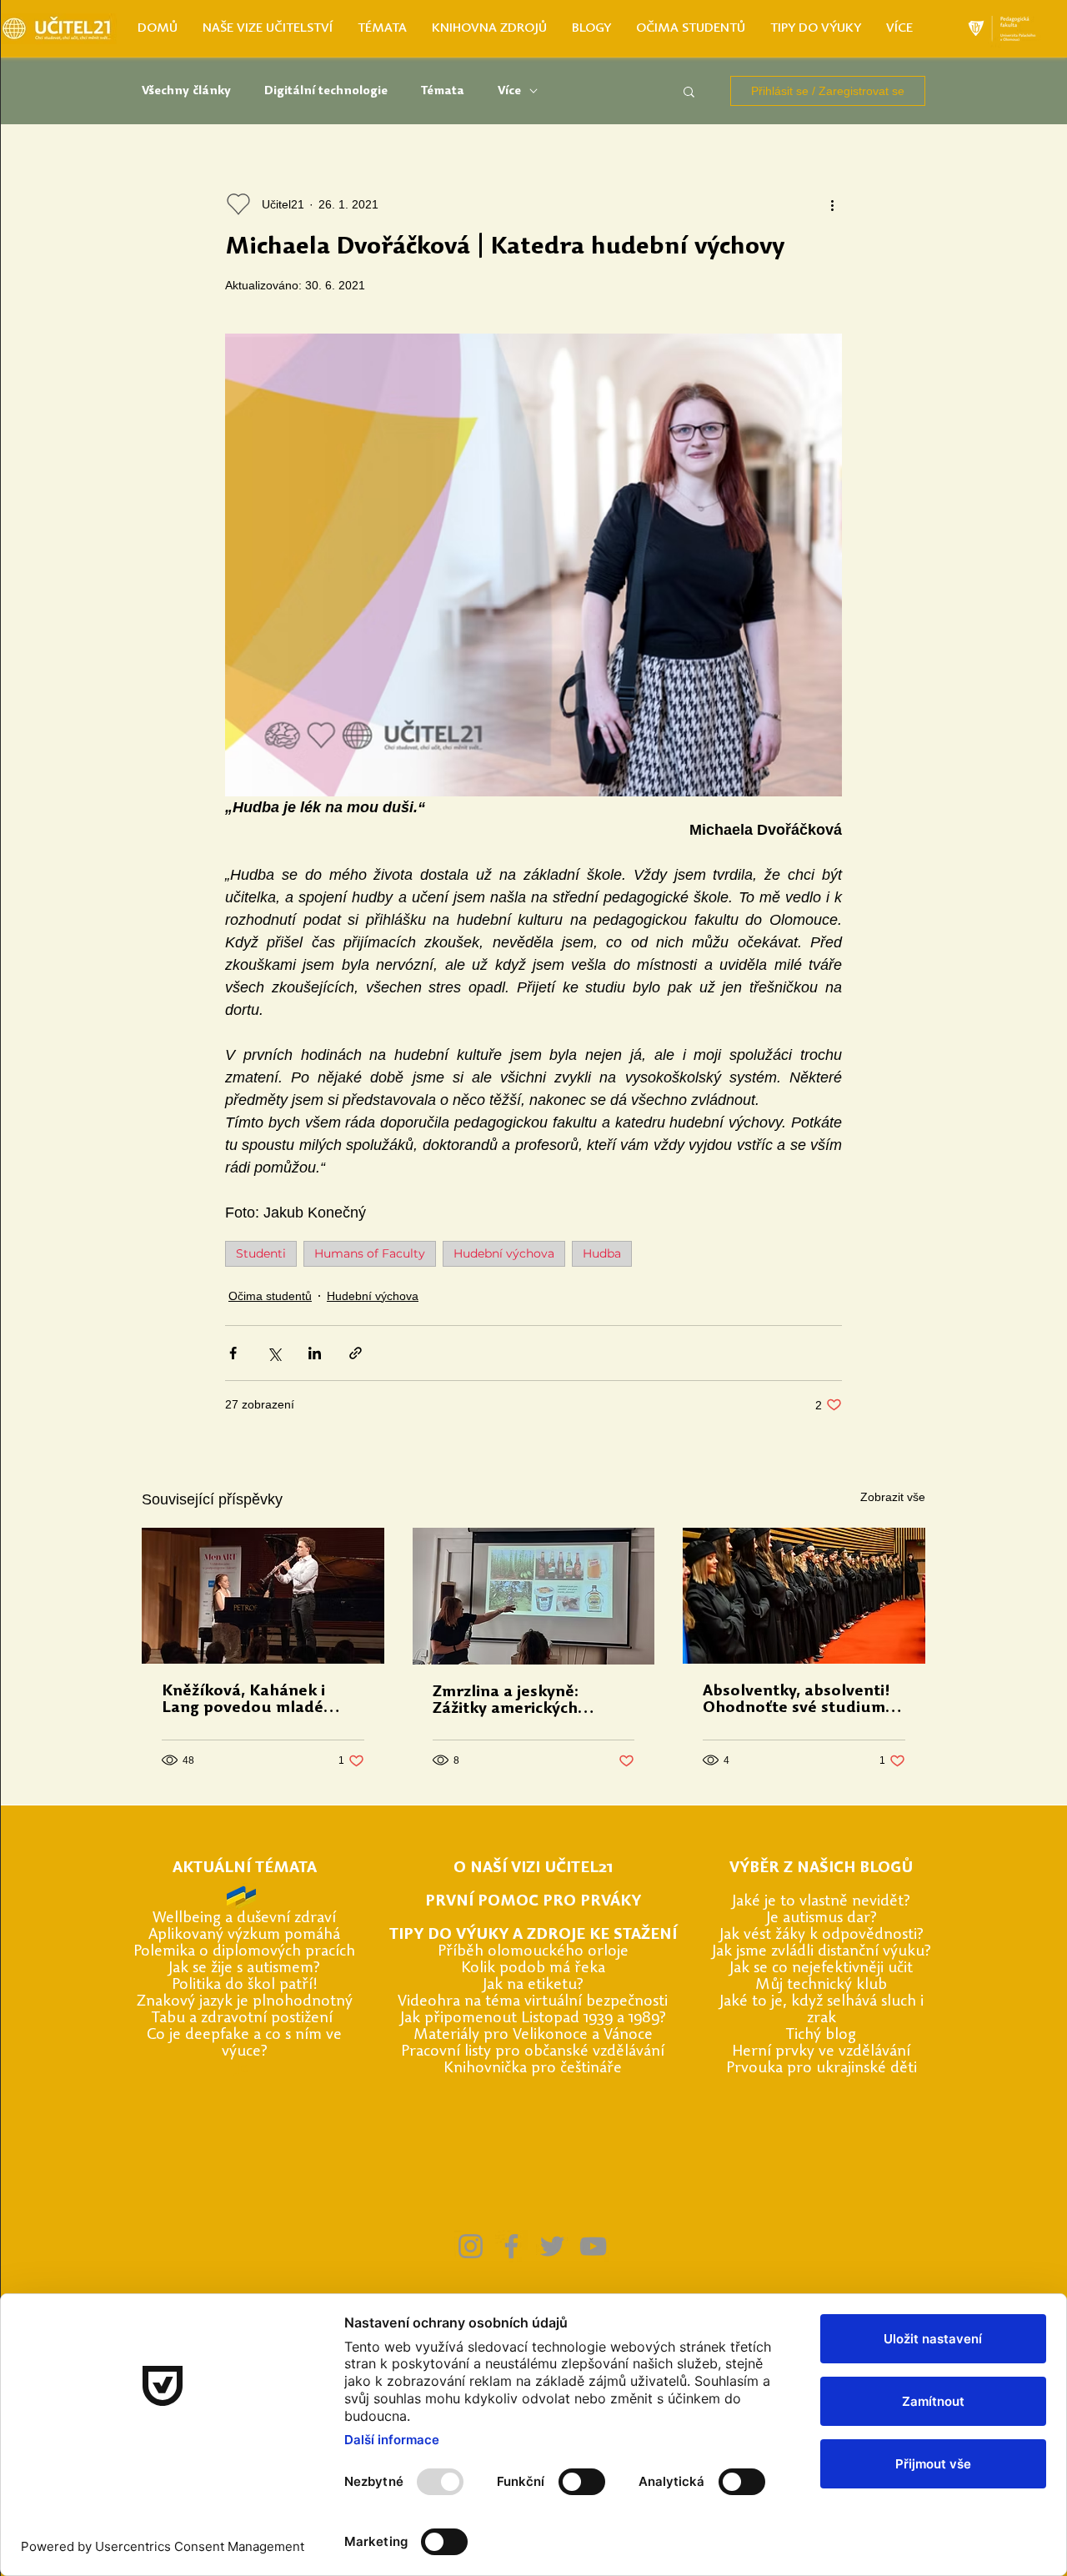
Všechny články (186, 91)
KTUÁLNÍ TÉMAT (245, 1868)
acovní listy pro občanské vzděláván (538, 2052)
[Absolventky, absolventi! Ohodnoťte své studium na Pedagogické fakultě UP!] (804, 1596)
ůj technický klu (824, 1985)
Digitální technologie (326, 91)
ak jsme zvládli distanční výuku (820, 1952)
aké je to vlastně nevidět (820, 1902)
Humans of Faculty (370, 1253)
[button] (689, 91)
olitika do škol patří (246, 1985)
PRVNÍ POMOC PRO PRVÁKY (533, 1902)
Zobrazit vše (893, 1497)
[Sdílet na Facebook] (233, 1353)
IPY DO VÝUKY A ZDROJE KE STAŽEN (535, 1935)
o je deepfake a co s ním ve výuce (249, 2044)
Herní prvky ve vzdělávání (821, 2052)
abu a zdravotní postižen (244, 2019)
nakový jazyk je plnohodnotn (245, 2002)
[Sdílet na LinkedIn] (315, 1353)
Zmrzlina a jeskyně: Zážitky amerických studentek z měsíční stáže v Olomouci (531, 1701)
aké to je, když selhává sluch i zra (824, 2010)
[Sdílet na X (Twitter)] (274, 1353)
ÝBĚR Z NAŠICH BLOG (820, 1868)
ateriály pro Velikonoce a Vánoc (536, 2035)
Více (509, 91)
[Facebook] (511, 2246)
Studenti (261, 1253)
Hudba (602, 1253)
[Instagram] (471, 2246)
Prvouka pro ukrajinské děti (822, 2069)
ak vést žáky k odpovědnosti (820, 1935)
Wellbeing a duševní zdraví (244, 1918)
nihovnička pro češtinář (533, 2069)
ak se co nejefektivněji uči (820, 1968)
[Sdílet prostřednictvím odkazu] (356, 1353)
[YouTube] (593, 2246)
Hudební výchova (504, 1253)
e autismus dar (820, 1918)
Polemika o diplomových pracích (244, 1952)
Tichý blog (821, 2035)
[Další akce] (832, 204)
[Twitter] (552, 2246)
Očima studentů (270, 1296)
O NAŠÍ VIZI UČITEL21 (533, 1868)
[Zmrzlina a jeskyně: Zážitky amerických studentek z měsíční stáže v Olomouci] (534, 1596)
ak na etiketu (532, 1985)
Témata (443, 91)
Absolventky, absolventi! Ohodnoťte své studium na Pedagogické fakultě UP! (796, 1700)
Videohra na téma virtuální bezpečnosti (533, 2002)
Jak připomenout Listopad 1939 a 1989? (533, 2019)
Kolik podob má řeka (533, 1968)
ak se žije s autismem (243, 1968)
